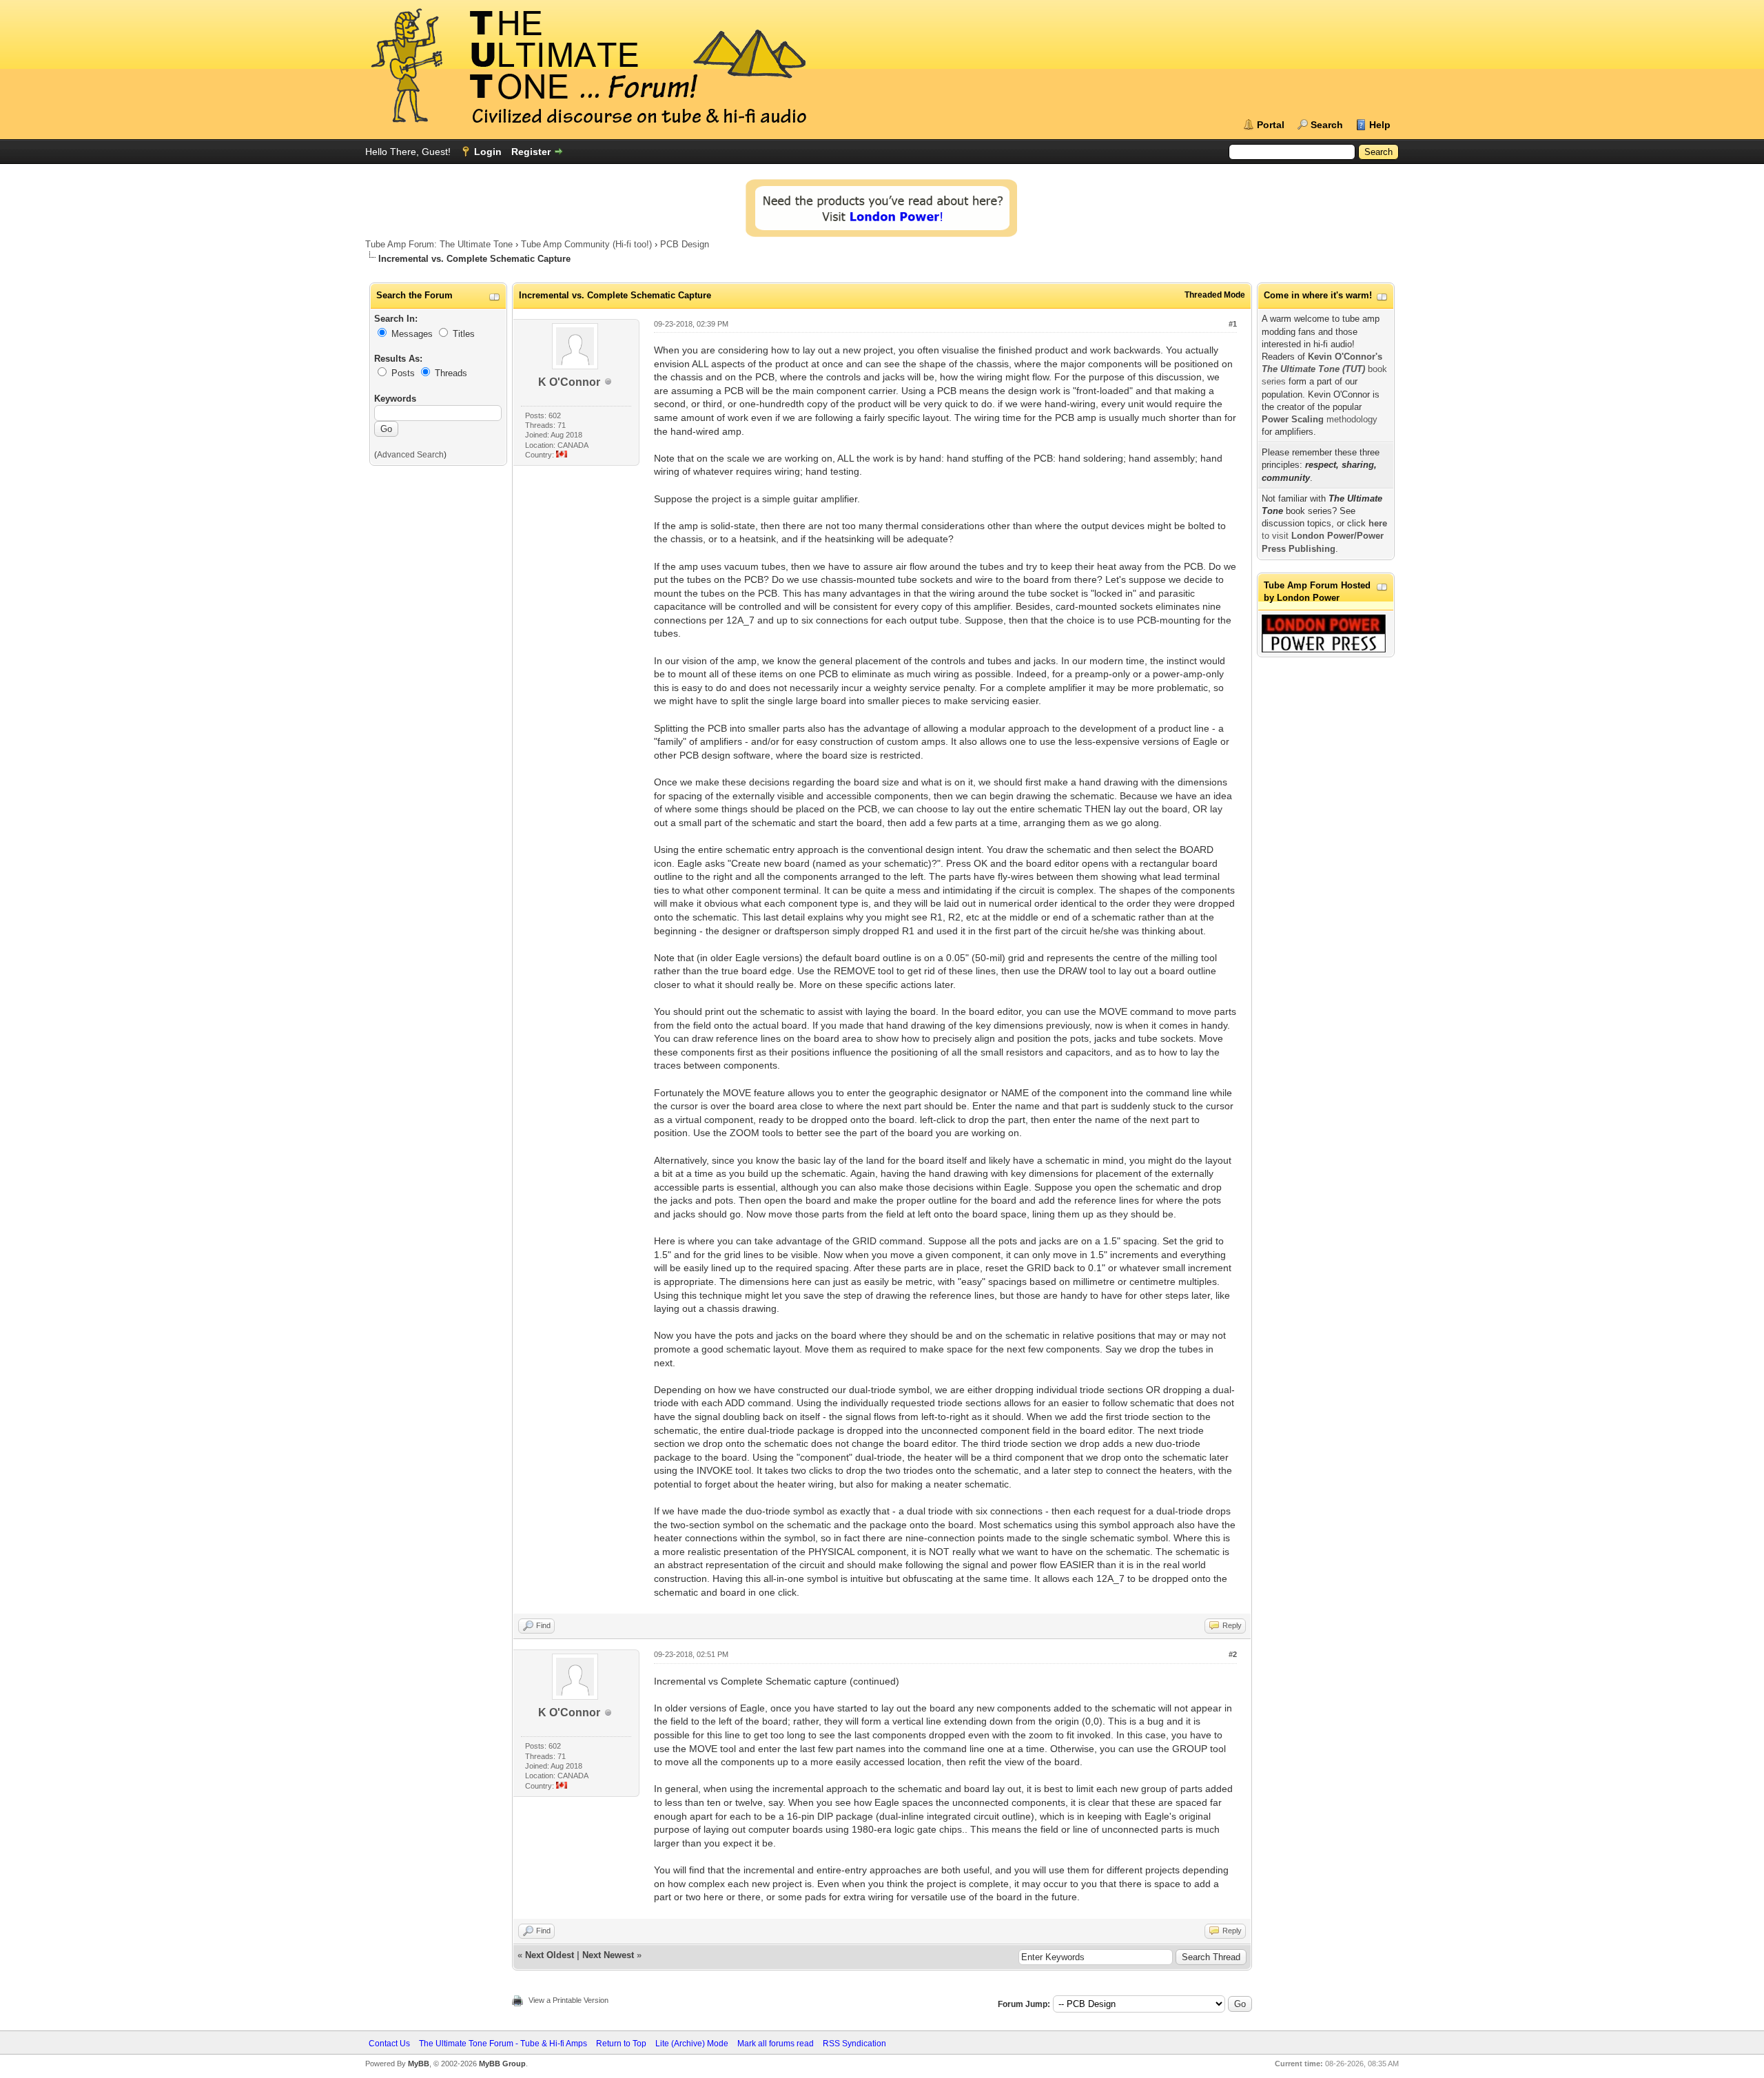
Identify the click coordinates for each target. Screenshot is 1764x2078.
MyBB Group (502, 2064)
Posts (403, 373)
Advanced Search (410, 455)
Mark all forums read (776, 2044)
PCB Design (685, 244)
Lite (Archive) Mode (692, 2044)
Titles (464, 334)
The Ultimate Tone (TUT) (1313, 369)
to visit (1324, 536)
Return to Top (621, 2044)
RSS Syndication (854, 2044)
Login (488, 152)
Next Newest (608, 1955)
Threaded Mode (1215, 295)
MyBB (419, 2064)
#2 (1233, 1654)
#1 (1233, 324)
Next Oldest (550, 1955)
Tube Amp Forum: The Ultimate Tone (439, 244)
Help (1380, 125)
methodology (1320, 419)
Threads (451, 373)
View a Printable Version (568, 2000)
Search (1327, 125)
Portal (1271, 125)
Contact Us (389, 2044)
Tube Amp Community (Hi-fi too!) (586, 244)
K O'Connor (569, 382)
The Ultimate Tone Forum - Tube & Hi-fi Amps (503, 2044)
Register (531, 152)
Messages (412, 334)
